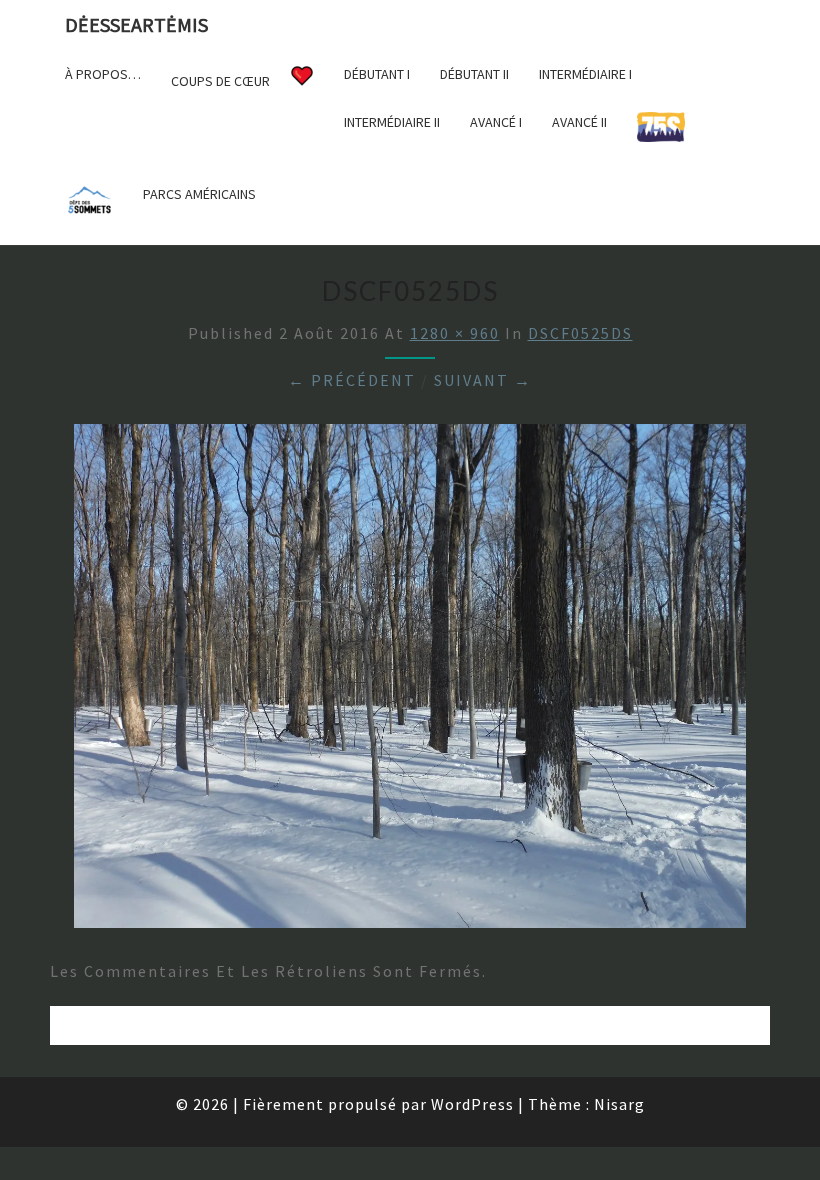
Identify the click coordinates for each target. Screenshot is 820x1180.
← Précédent (352, 380)
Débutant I (377, 74)
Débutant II (474, 74)
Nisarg (619, 1104)
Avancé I (496, 122)
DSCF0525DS (580, 333)
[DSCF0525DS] (410, 682)
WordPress (472, 1104)
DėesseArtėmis (136, 24)
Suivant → (483, 380)
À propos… (103, 74)
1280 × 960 (455, 333)
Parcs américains (199, 194)
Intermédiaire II (392, 122)
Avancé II (579, 122)
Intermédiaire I (585, 74)
